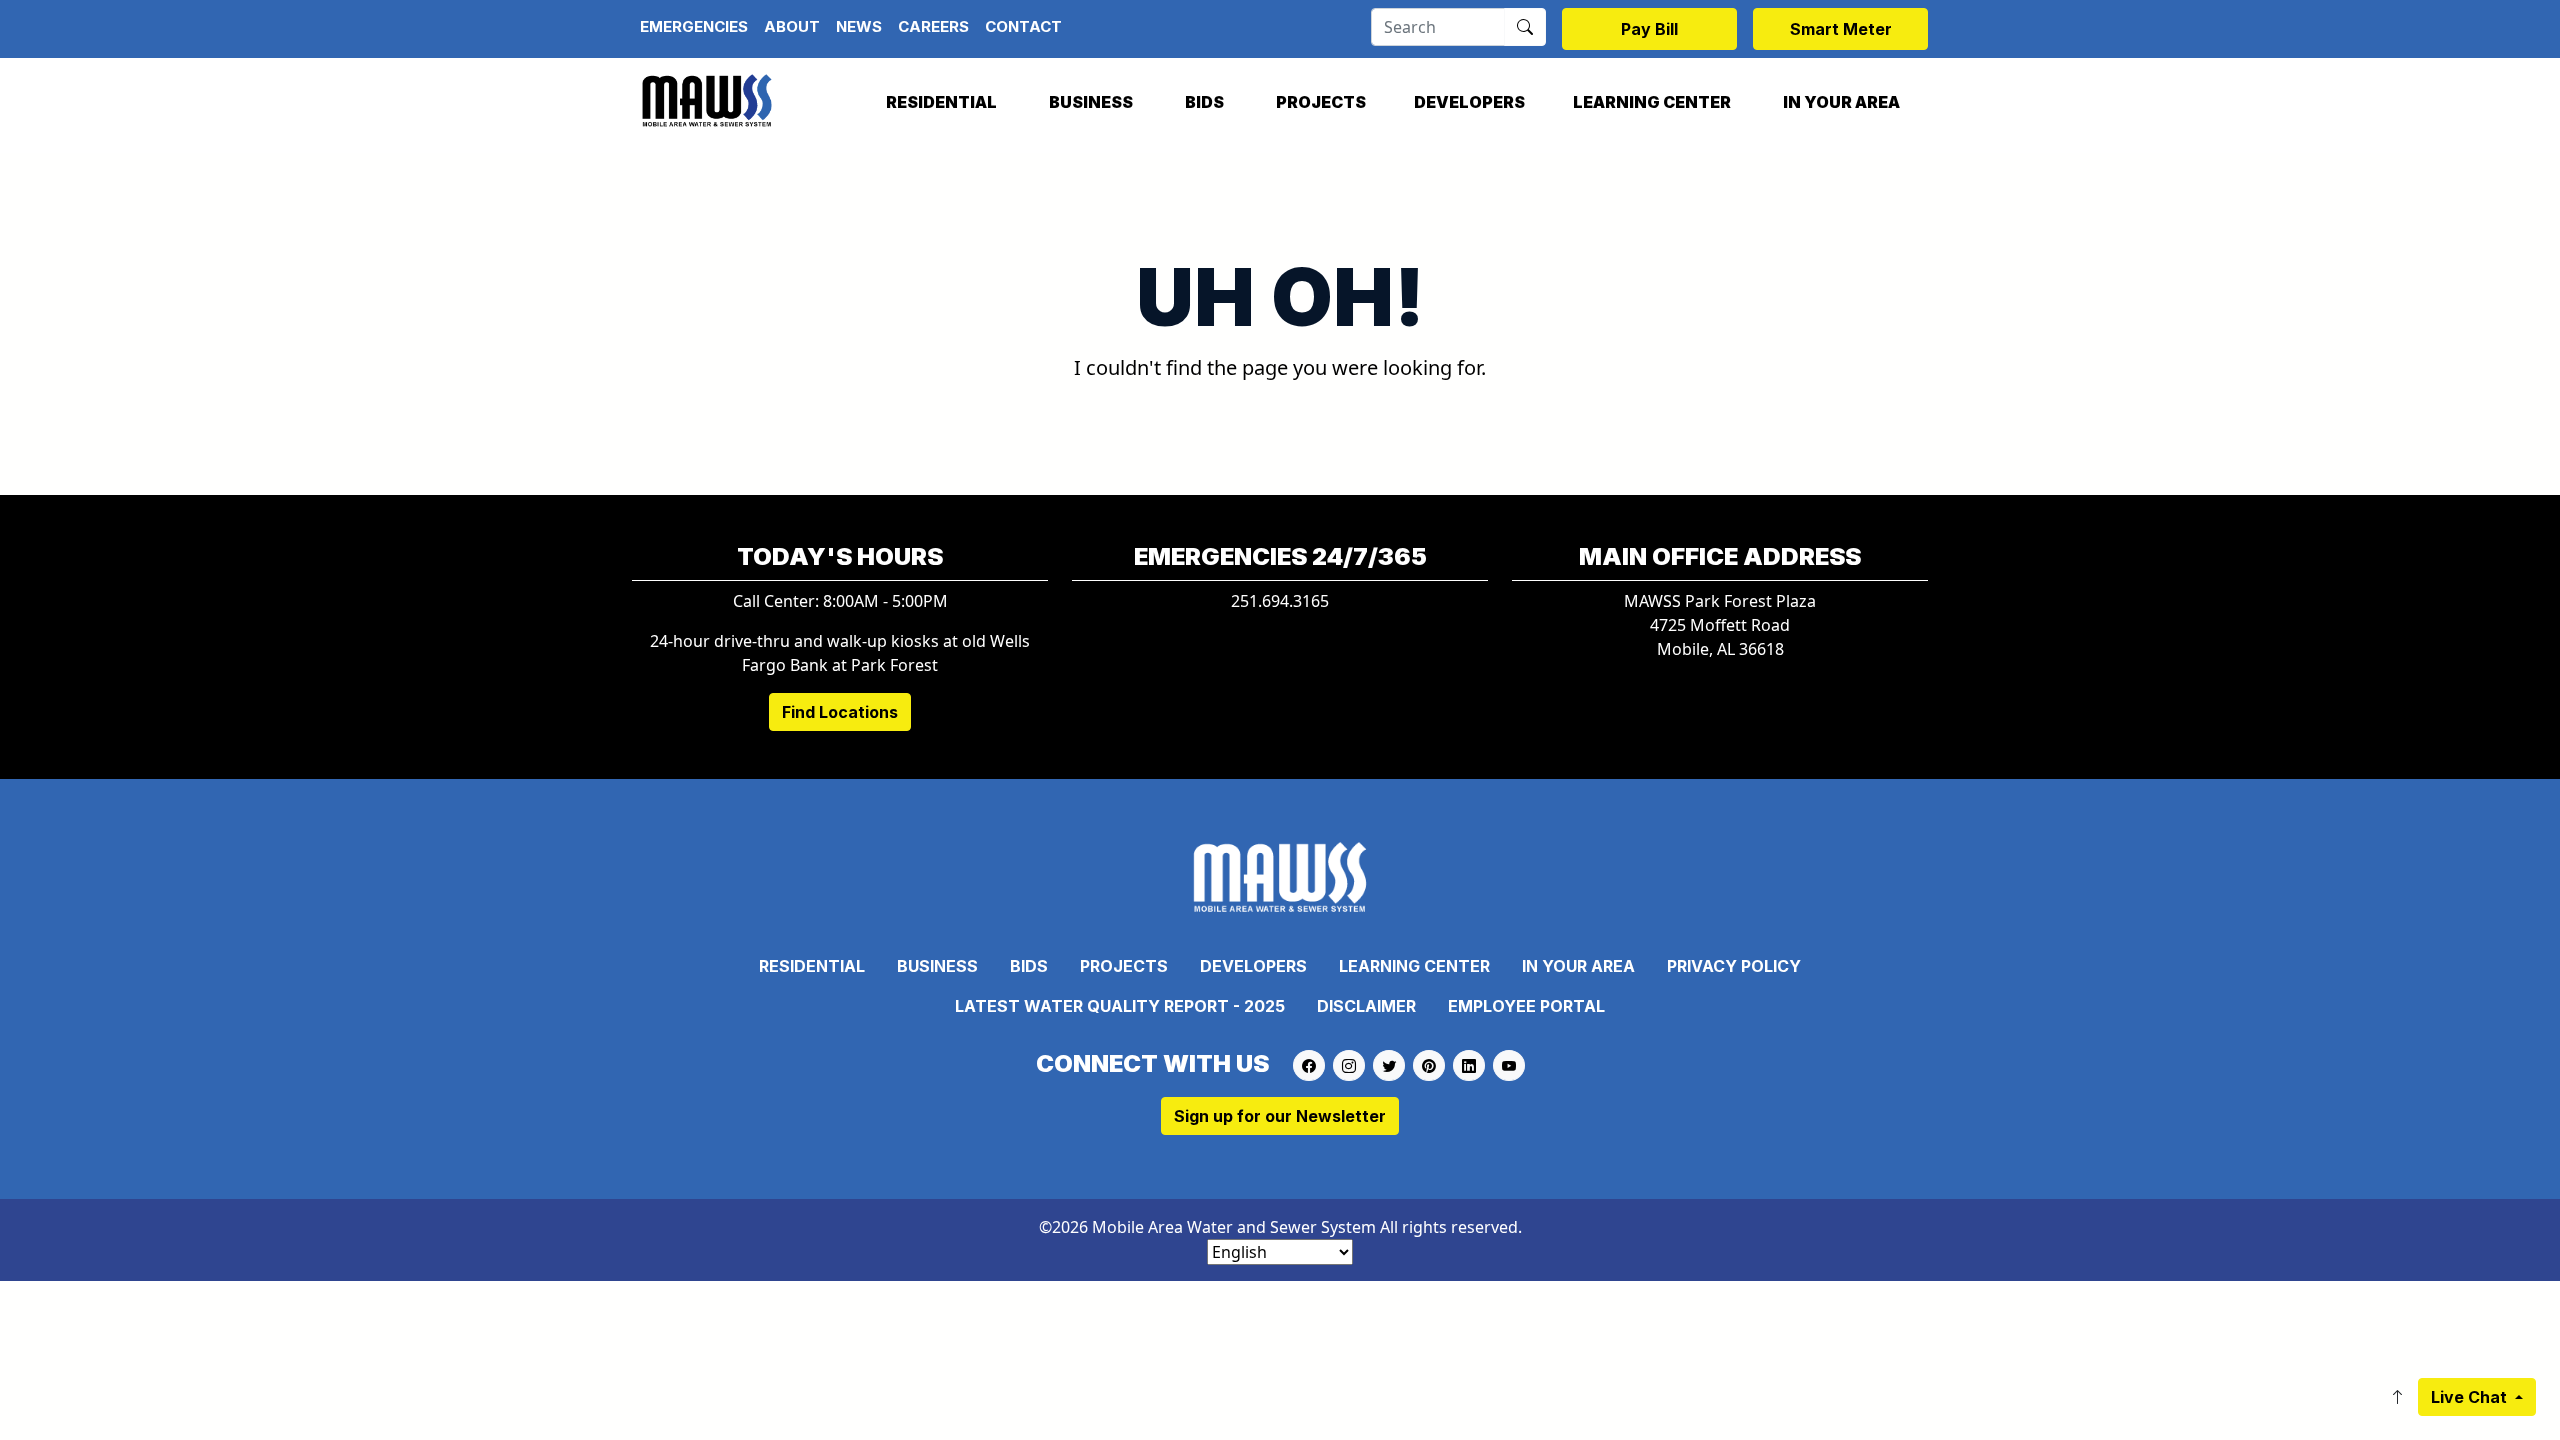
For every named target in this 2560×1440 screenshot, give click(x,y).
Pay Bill (1649, 29)
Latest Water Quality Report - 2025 (1120, 1006)
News (859, 26)
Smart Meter (1841, 29)
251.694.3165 (1280, 601)
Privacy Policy (1734, 966)
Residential (941, 102)
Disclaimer (1366, 1006)
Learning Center (1652, 102)
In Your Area (1841, 102)
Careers (933, 26)
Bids (1204, 102)
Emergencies (694, 26)
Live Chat (2471, 1397)
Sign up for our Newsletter (1280, 1116)
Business (1091, 102)
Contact (1023, 26)
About (792, 26)
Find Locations (840, 712)
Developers (1469, 102)
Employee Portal (1526, 1006)
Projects (1321, 102)
